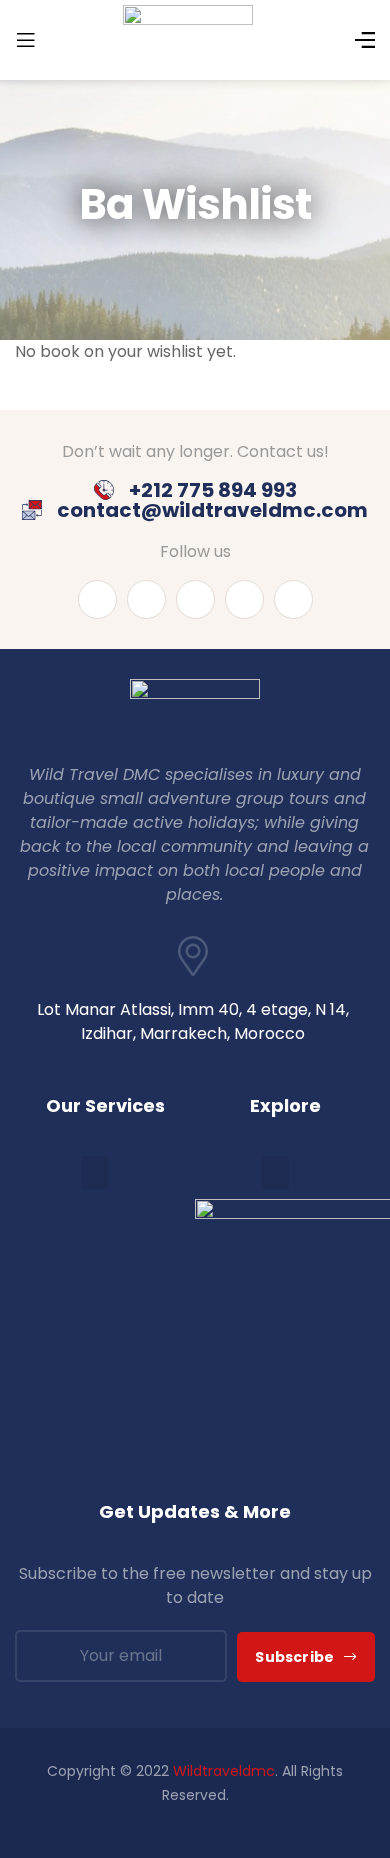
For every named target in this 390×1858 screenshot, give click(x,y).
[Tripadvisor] (293, 599)
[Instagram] (195, 599)
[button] (95, 1172)
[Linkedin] (146, 599)
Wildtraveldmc (224, 1771)
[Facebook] (97, 599)
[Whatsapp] (244, 599)
